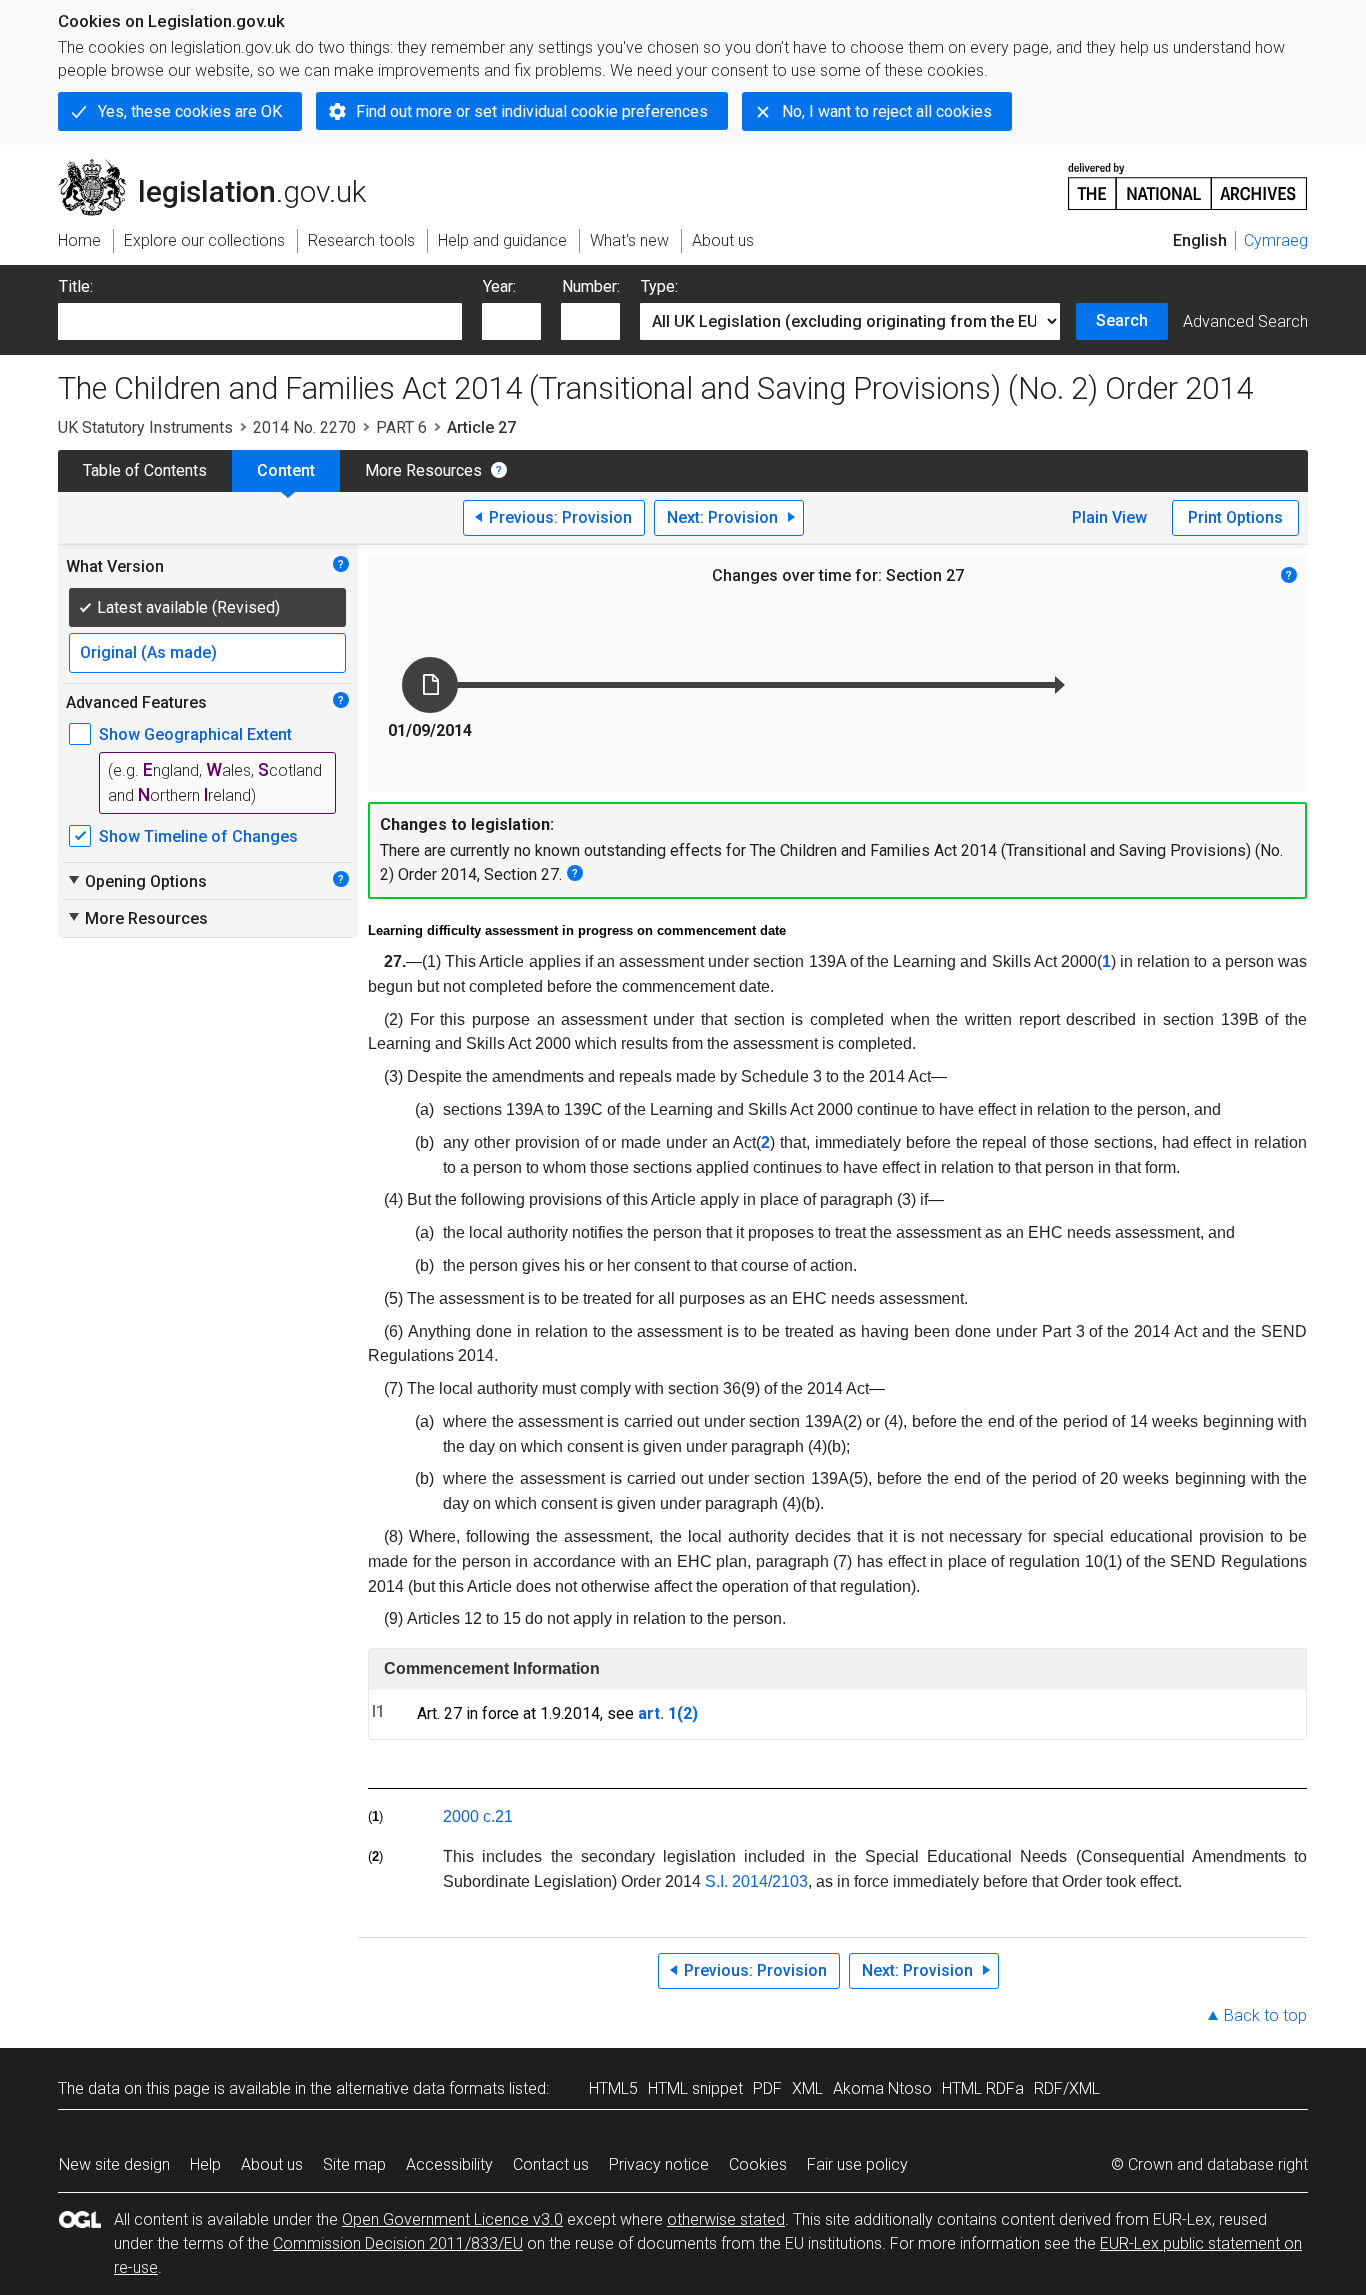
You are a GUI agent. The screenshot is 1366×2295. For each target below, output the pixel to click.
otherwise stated (726, 2219)
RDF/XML (1067, 2088)
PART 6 (401, 427)
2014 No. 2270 (304, 427)
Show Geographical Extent (195, 734)
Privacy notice (659, 2164)
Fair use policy (857, 2164)
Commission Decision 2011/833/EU (398, 2243)
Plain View (1109, 517)
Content (286, 470)
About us (272, 2164)
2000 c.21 (478, 1816)
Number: (591, 286)
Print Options (1235, 517)
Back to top (1265, 2015)
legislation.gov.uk (223, 167)
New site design (114, 2164)
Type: (659, 286)
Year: (499, 286)
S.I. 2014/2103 (756, 1881)
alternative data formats (420, 2088)
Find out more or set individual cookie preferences (532, 111)
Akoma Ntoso (882, 2088)
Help (205, 2164)
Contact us (551, 2164)
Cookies (758, 2164)
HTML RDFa (983, 2088)
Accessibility (449, 2164)
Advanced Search (1245, 321)
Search (1122, 320)
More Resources (423, 470)
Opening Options (136, 881)
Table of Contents (145, 470)
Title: (76, 286)
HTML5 (613, 2088)
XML (807, 2088)
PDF (767, 2088)
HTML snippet (695, 2088)
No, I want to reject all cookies (887, 111)
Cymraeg (1276, 240)
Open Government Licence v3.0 (452, 2219)
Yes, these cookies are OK (190, 111)
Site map (354, 2164)
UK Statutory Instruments (145, 427)
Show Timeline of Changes (198, 836)
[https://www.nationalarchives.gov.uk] (1188, 178)
